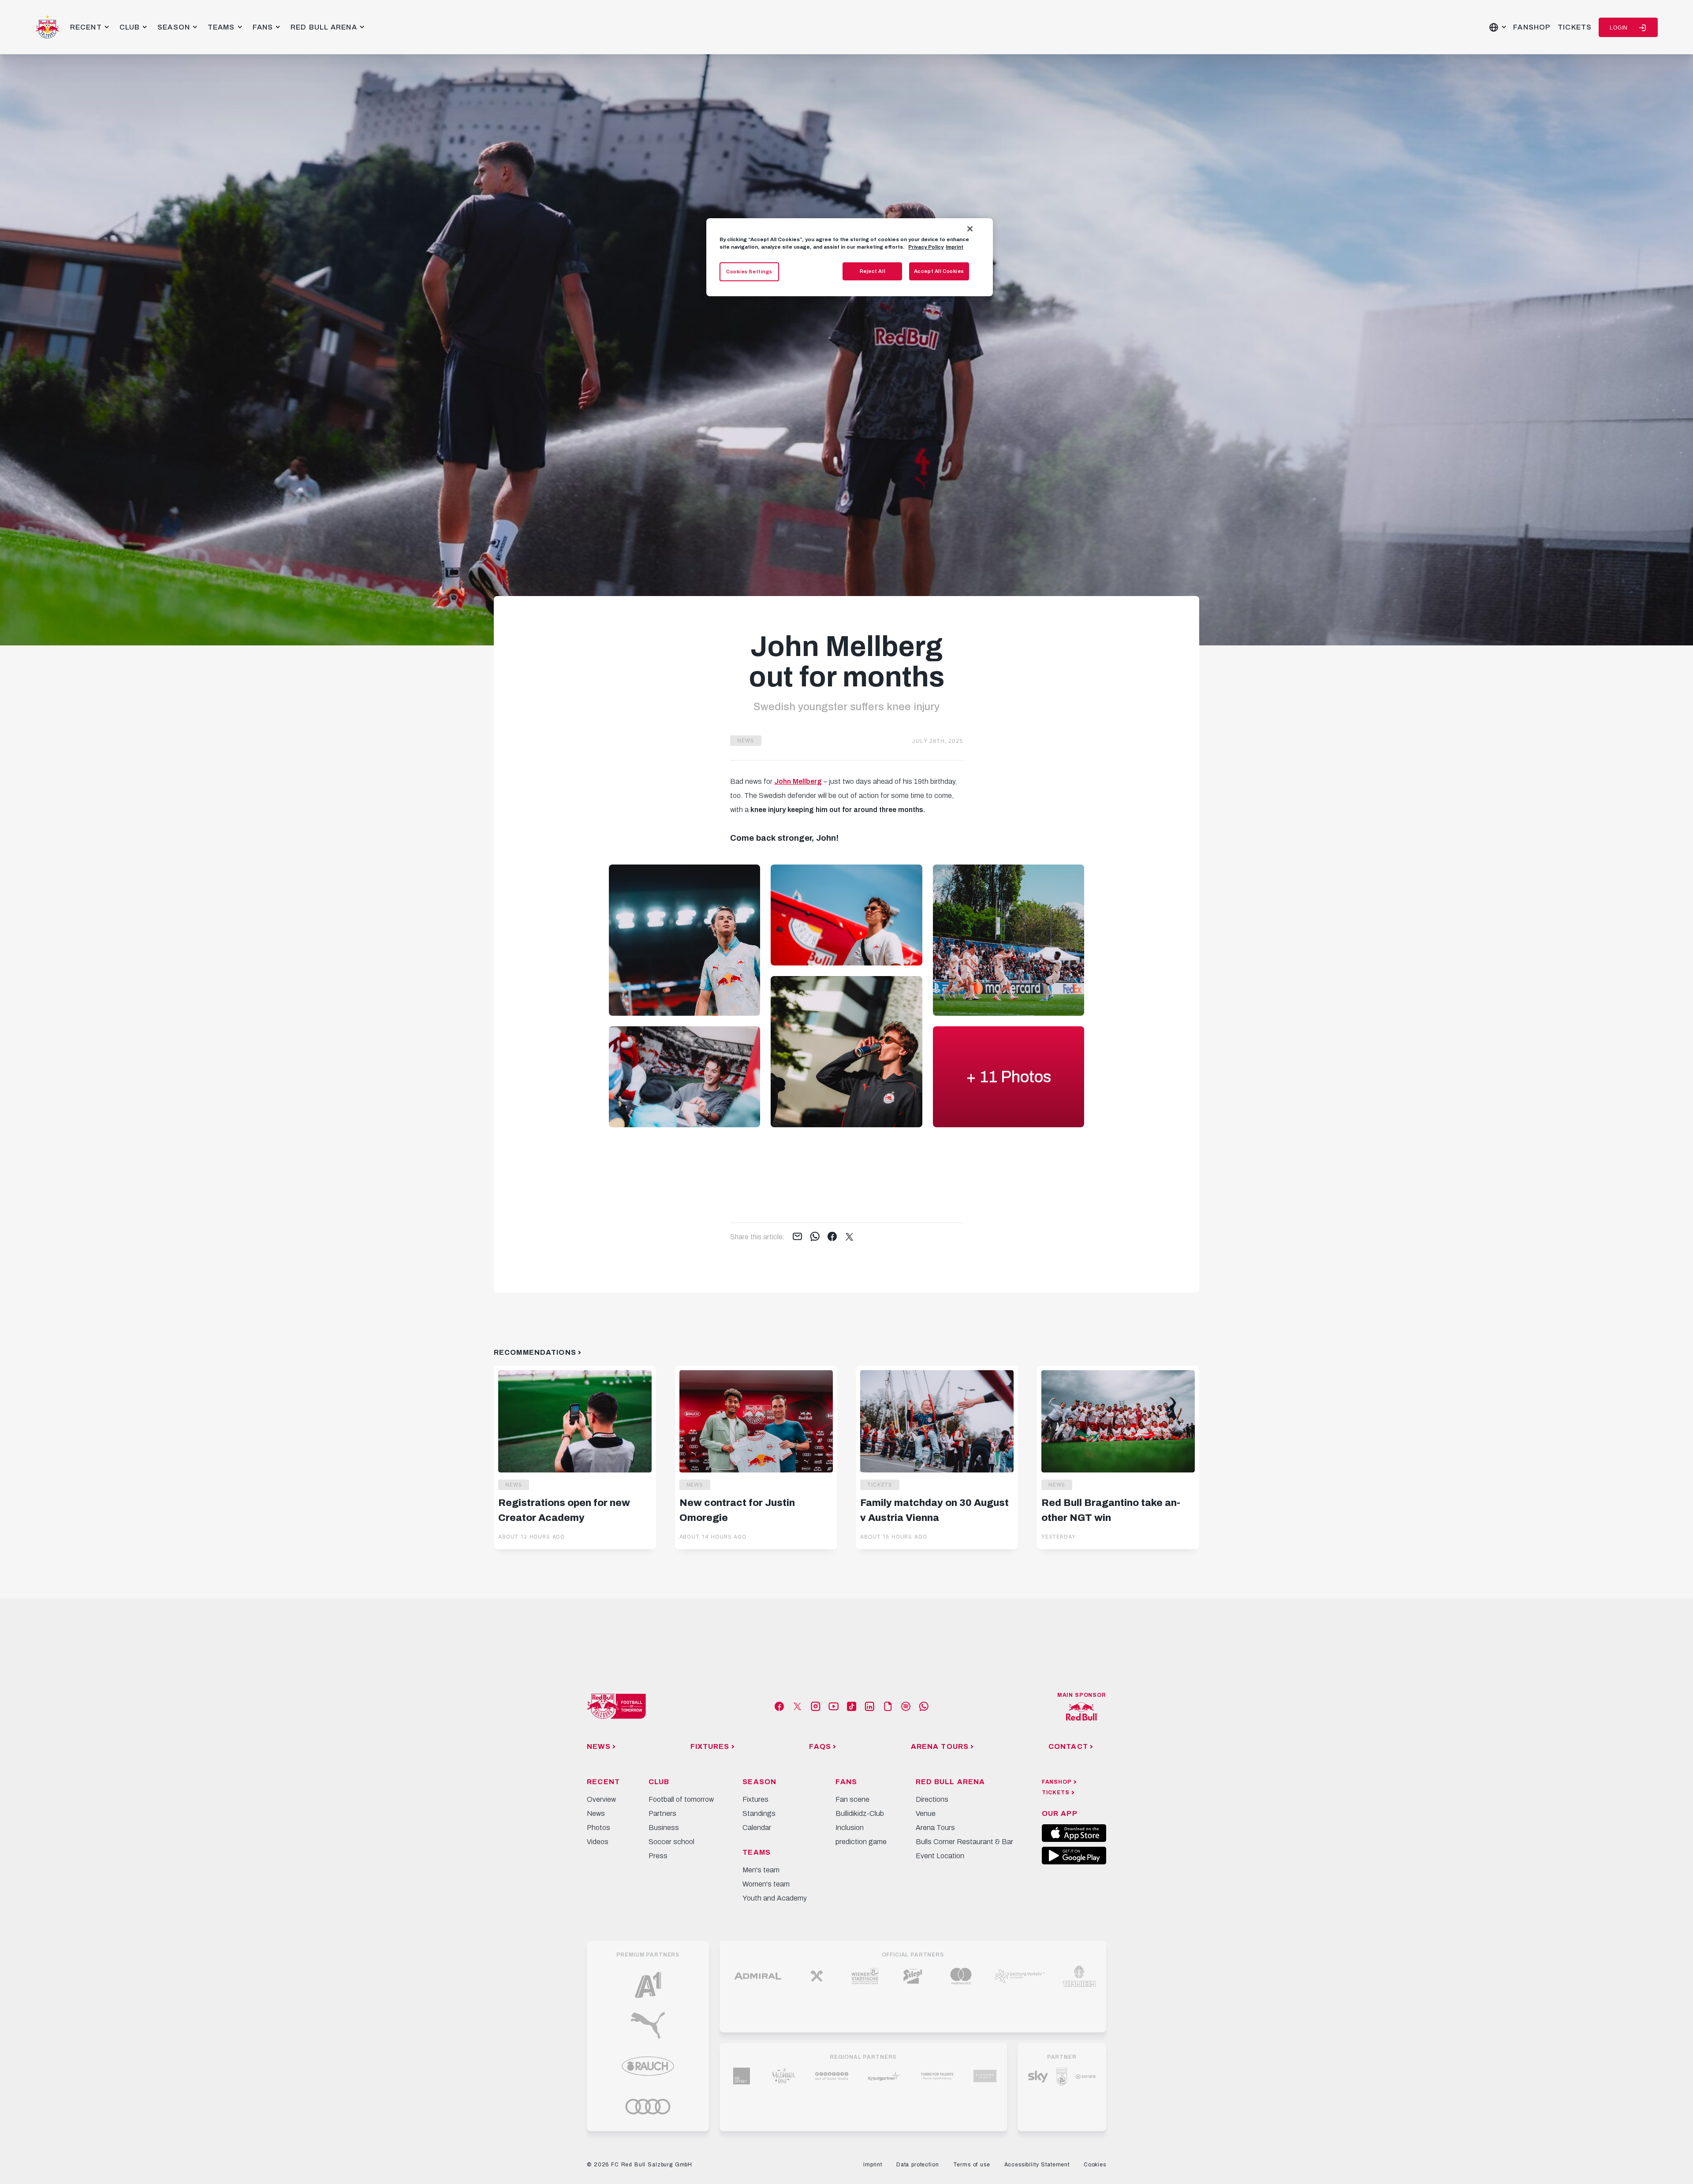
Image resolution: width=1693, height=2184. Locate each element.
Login (1619, 28)
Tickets (1575, 27)
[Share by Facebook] (832, 1237)
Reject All (873, 271)
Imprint (955, 247)
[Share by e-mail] (797, 1237)
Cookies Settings (749, 272)
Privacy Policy (926, 247)
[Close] (970, 229)
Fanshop (1532, 27)
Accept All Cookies (939, 271)
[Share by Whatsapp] (815, 1237)
